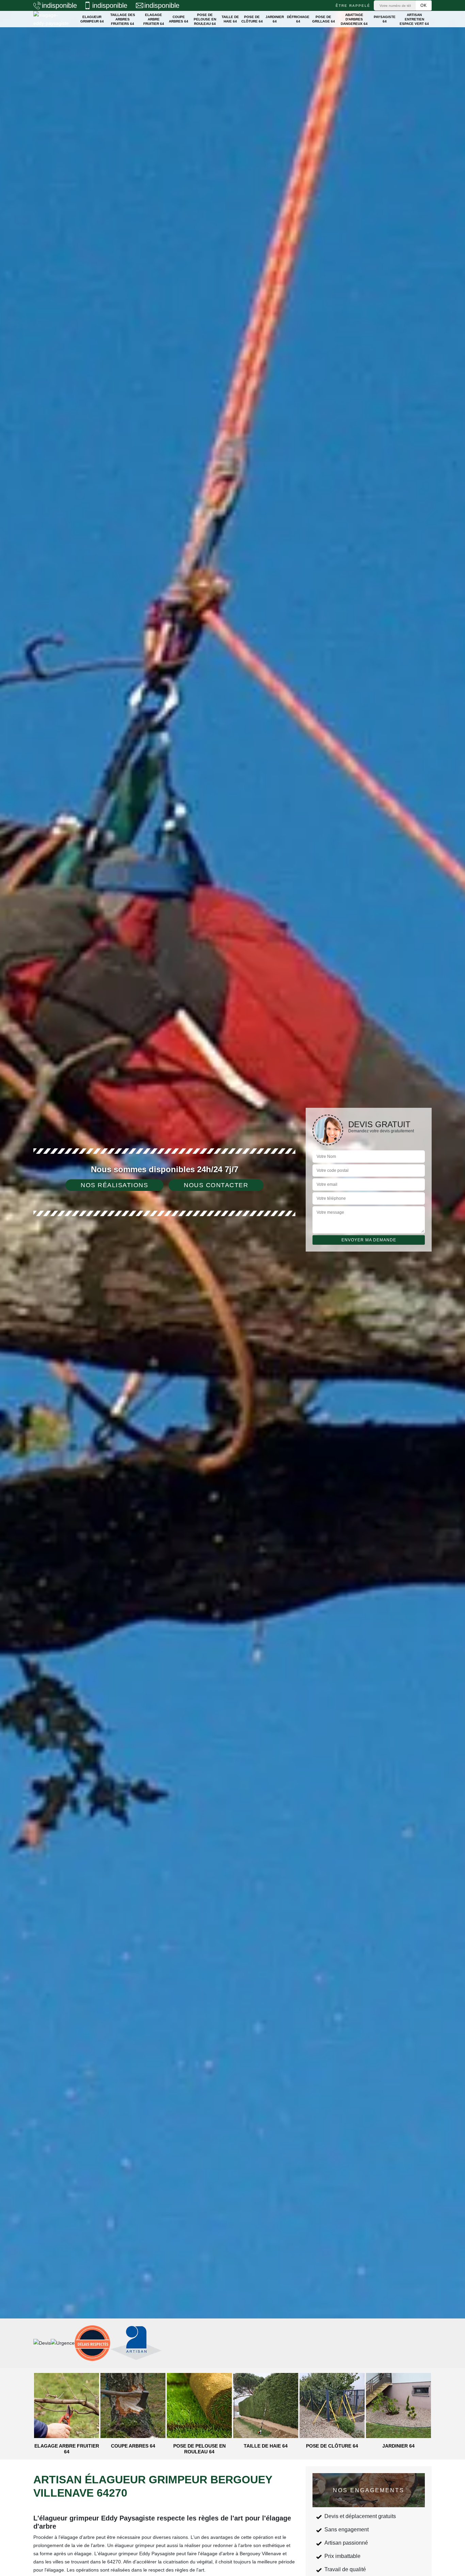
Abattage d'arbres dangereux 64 (354, 19)
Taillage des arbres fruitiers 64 (123, 19)
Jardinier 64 (275, 19)
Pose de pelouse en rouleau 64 (205, 19)
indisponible (59, 5)
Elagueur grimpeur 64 (92, 19)
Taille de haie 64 (230, 19)
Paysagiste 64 (385, 19)
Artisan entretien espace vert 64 (414, 19)
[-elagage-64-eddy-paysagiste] (52, 19)
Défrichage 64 (298, 19)
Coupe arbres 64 (179, 19)
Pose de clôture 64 (252, 19)
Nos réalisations (114, 1185)
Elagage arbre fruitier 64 (154, 19)
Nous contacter (216, 1185)
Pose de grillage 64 (324, 19)
